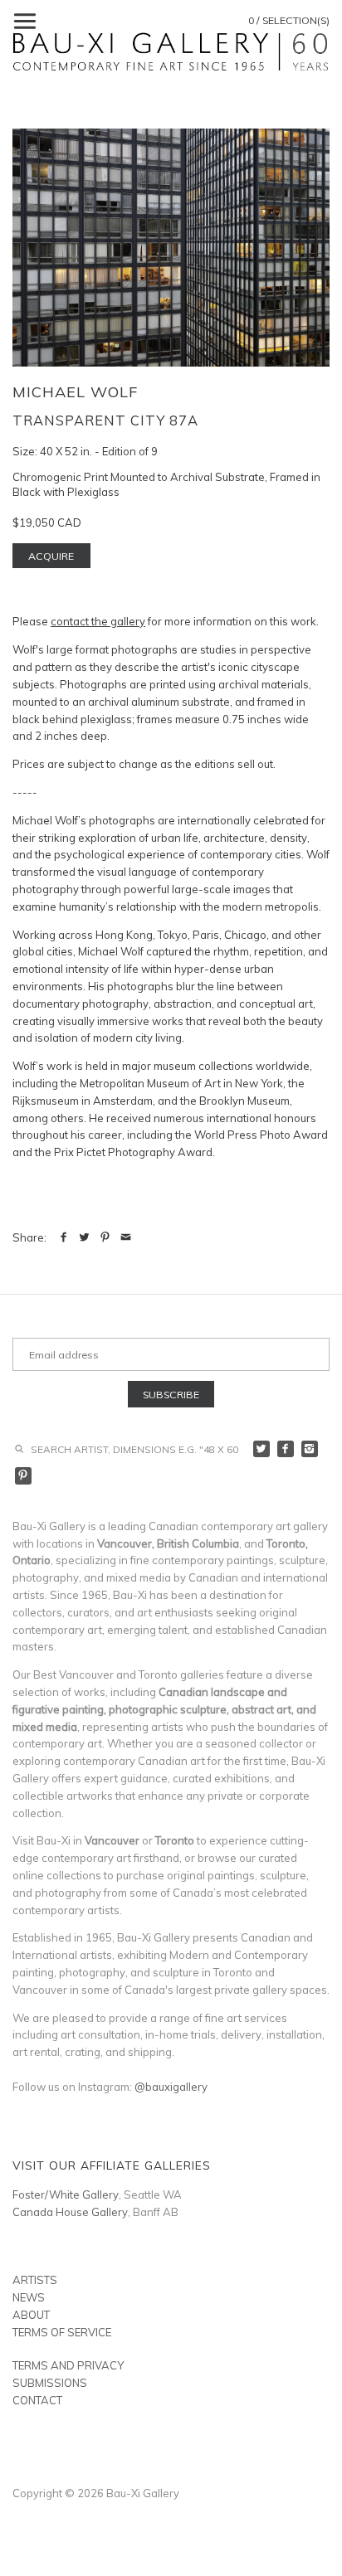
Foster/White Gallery (66, 2194)
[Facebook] (286, 1449)
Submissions (50, 2383)
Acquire (51, 556)
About (31, 2315)
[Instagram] (310, 1449)
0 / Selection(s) (289, 20)
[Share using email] (126, 1237)
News (29, 2297)
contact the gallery (98, 621)
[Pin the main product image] (105, 1237)
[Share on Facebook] (64, 1237)
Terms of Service (62, 2332)
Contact (37, 2400)
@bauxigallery (171, 2087)
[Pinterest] (24, 1476)
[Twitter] (262, 1449)
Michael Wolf (75, 392)
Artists (35, 2280)
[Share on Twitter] (84, 1237)
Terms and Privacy (68, 2365)
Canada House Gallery (70, 2212)
